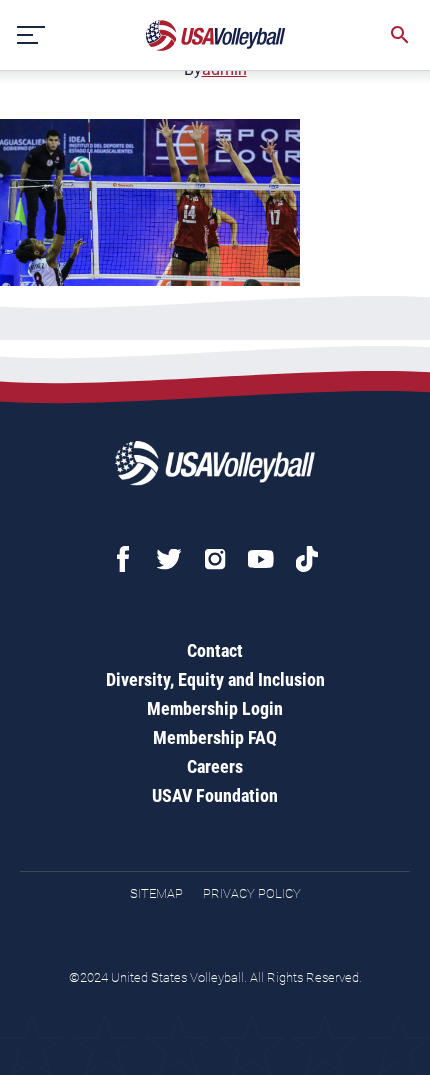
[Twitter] (169, 559)
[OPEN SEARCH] (400, 35)
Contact (215, 650)
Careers (215, 766)
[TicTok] (307, 559)
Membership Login (215, 708)
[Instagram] (215, 559)
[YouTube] (261, 559)
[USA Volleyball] (216, 35)
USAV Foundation (215, 795)
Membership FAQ (215, 737)
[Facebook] (123, 559)
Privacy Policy (252, 893)
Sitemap (156, 893)
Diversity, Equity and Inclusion (215, 679)
